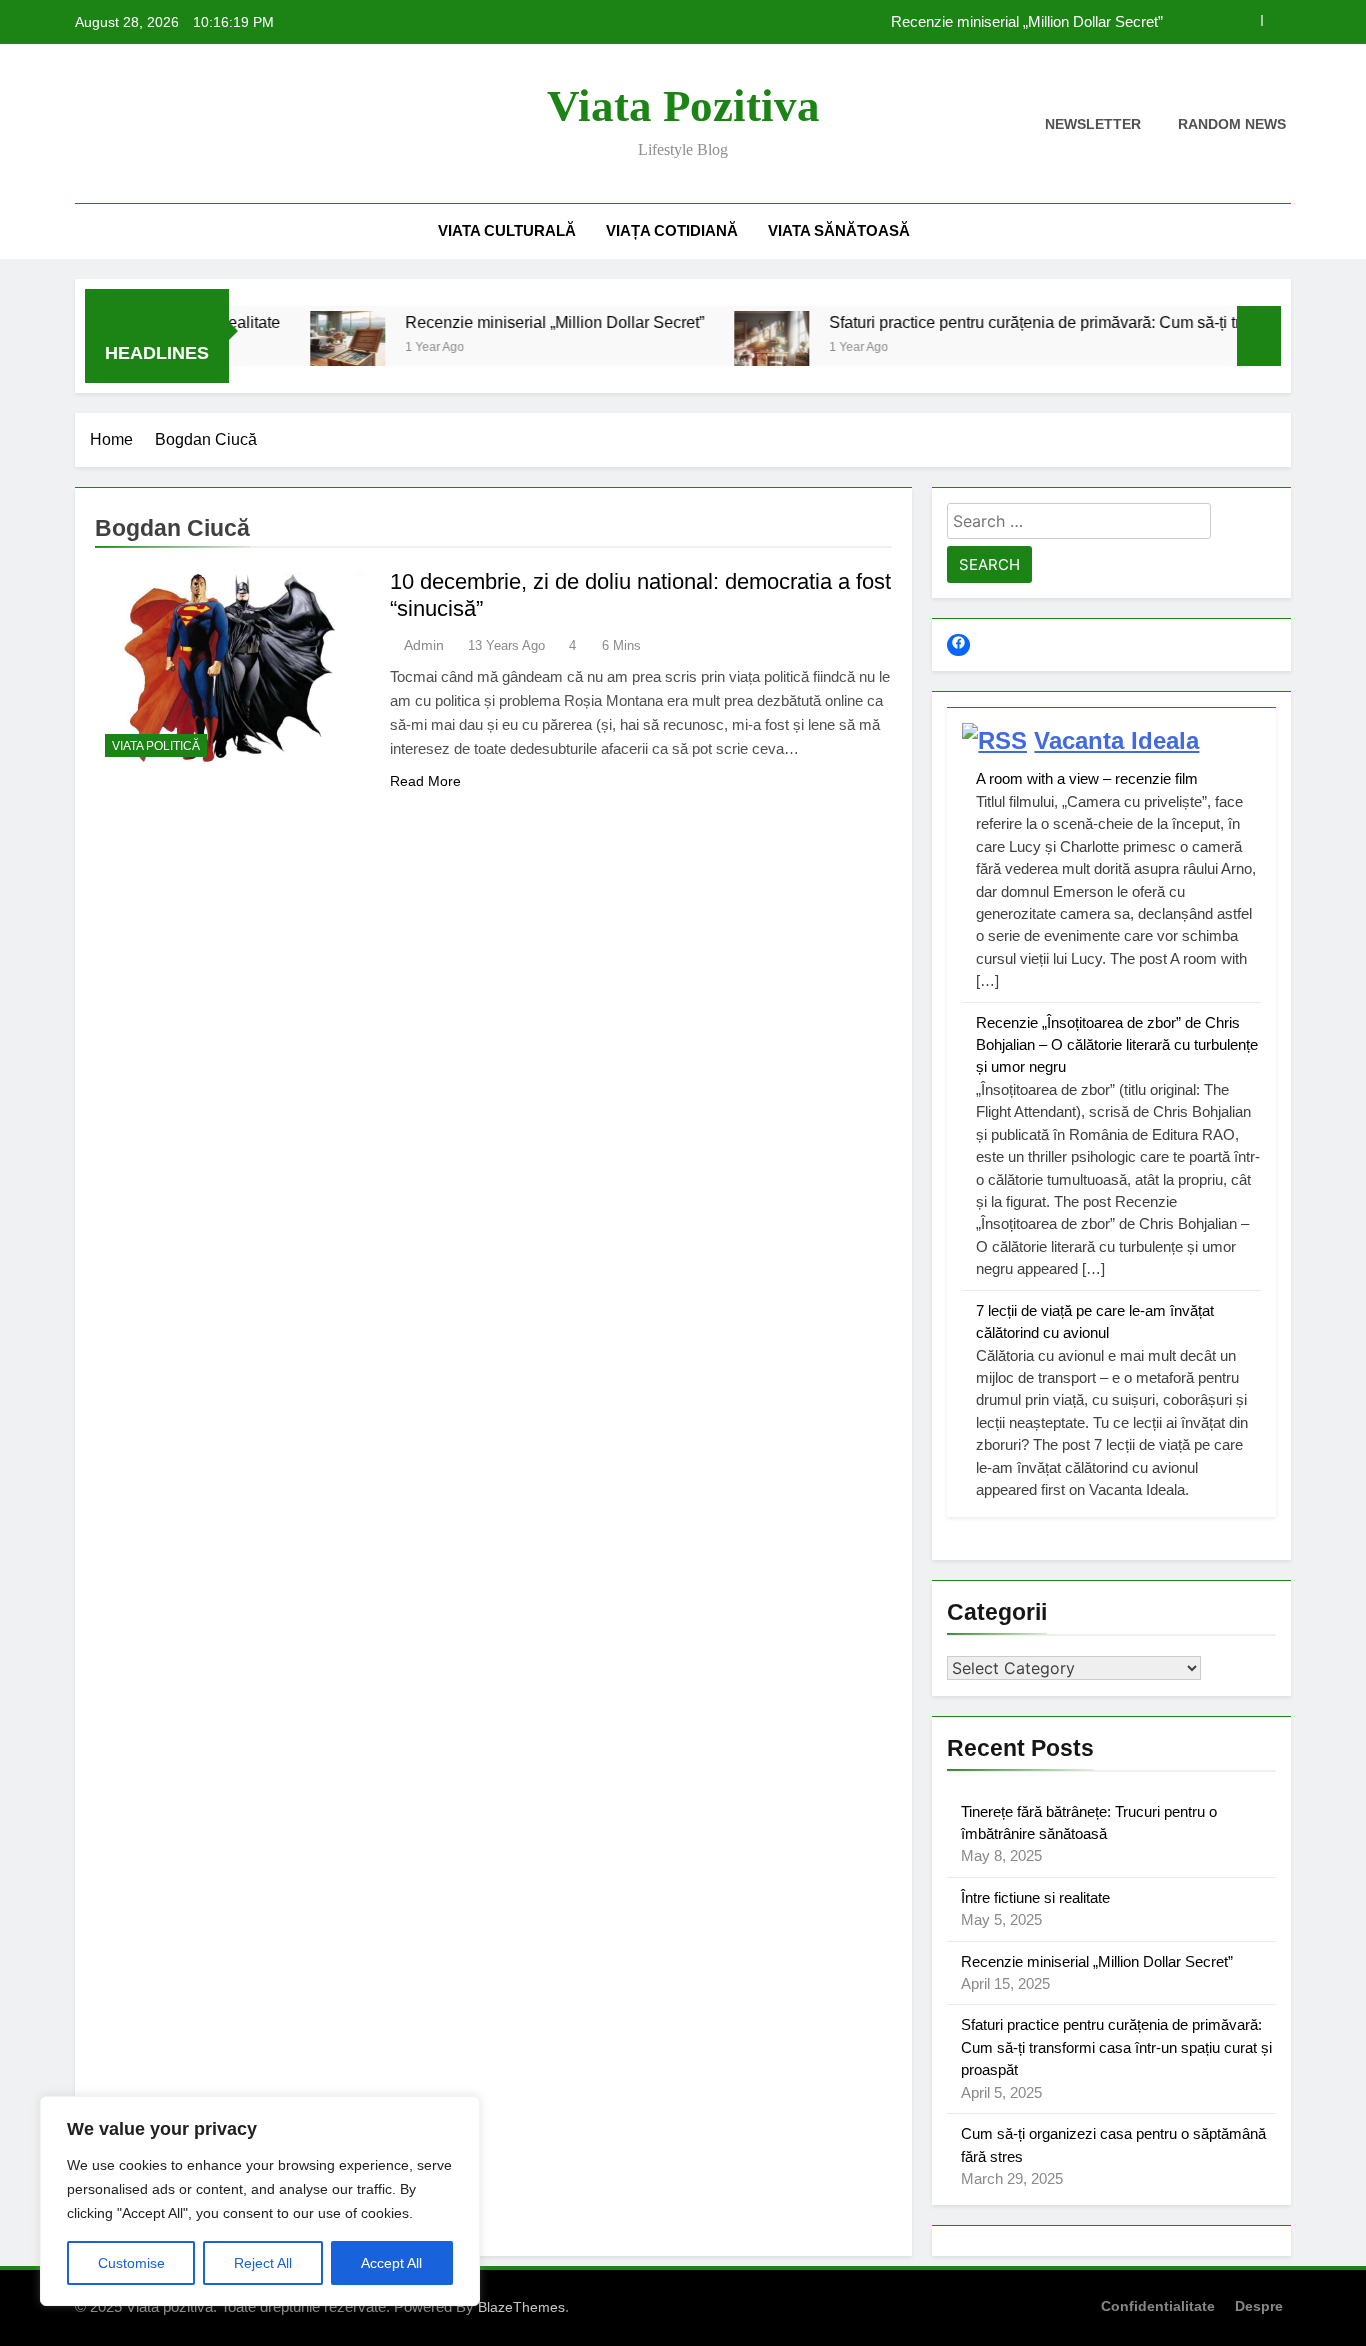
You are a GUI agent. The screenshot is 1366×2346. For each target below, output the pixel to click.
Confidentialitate (1158, 2306)
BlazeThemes (521, 2307)
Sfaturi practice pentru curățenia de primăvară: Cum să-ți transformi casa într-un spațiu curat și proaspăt (1116, 2047)
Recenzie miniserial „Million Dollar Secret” (1027, 22)
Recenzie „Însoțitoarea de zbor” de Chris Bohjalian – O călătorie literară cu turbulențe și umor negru (1117, 1045)
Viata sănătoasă (839, 230)
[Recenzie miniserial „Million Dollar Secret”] (301, 348)
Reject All (263, 2263)
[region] (260, 2201)
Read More (425, 781)
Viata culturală (507, 230)
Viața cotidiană (672, 230)
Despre (1259, 2306)
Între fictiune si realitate (1035, 1897)
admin (424, 645)
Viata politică (156, 746)
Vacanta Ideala (1116, 740)
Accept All (391, 2263)
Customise (131, 2263)
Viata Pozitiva (683, 106)
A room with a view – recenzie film (1087, 778)
